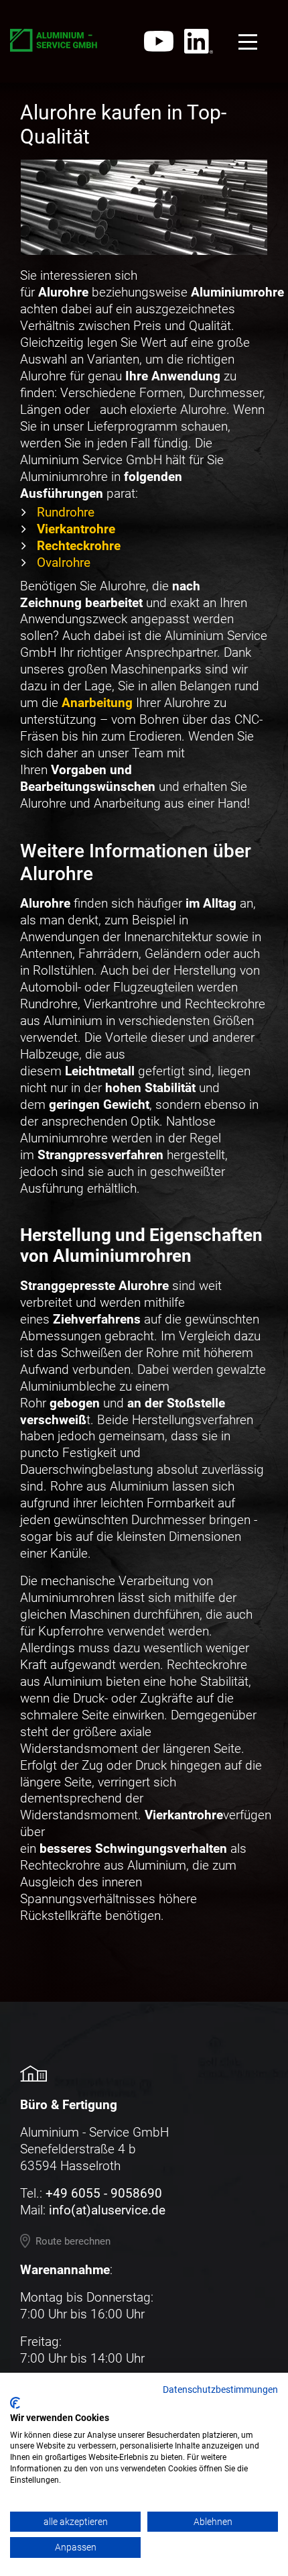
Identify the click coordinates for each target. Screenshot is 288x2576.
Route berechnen (73, 2241)
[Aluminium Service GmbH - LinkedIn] (199, 41)
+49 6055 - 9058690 (104, 2193)
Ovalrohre (64, 562)
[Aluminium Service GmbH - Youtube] (159, 41)
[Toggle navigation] (248, 42)
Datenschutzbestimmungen (220, 2390)
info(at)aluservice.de (107, 2210)
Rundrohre (66, 512)
